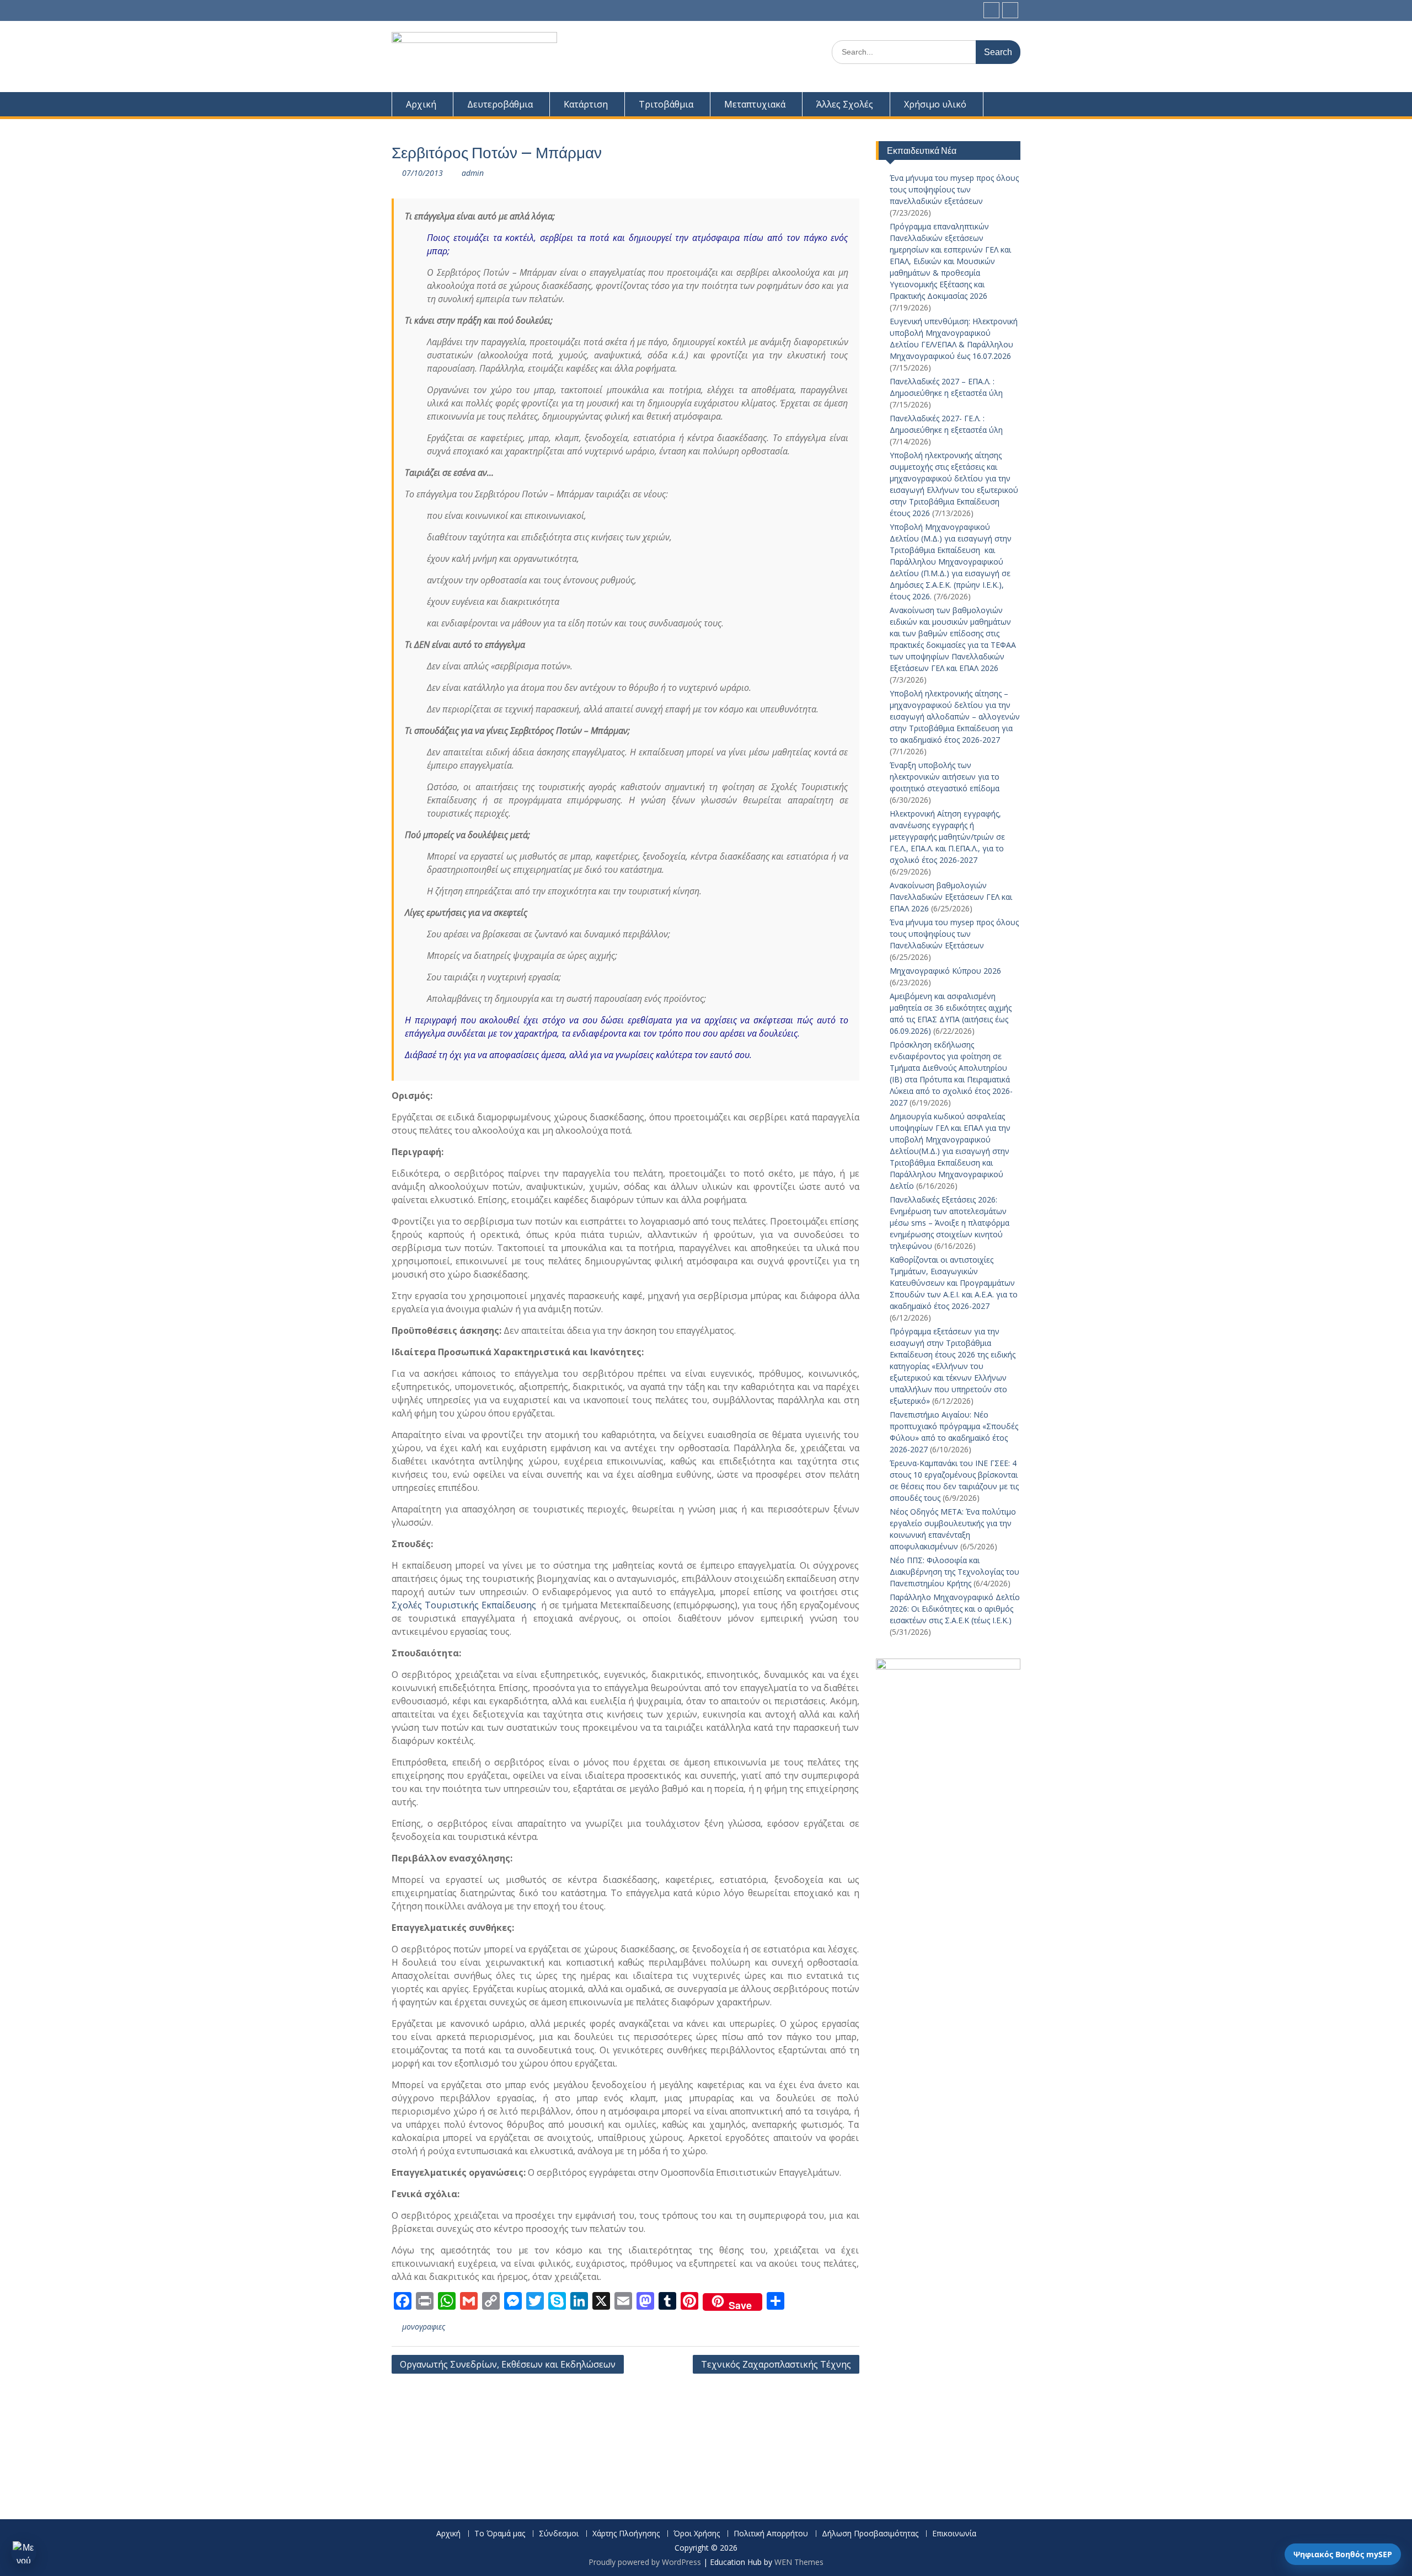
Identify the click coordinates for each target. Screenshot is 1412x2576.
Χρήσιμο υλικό (935, 104)
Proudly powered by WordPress (645, 2562)
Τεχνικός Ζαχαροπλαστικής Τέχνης (776, 2364)
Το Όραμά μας (500, 2534)
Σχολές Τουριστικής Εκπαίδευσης (464, 1605)
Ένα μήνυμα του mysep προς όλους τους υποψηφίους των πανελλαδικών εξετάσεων (954, 189)
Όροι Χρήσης (697, 2534)
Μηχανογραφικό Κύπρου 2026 (945, 971)
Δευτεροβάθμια (500, 104)
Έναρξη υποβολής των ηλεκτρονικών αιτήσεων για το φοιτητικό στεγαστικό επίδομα (946, 777)
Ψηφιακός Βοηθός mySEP (1343, 2554)
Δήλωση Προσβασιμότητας (870, 2534)
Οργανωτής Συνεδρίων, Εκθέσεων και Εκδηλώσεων (508, 2364)
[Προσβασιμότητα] (24, 2552)
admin (473, 173)
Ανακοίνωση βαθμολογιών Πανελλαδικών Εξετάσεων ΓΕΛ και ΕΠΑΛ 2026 (951, 897)
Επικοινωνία (954, 2534)
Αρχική (421, 104)
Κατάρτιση (586, 104)
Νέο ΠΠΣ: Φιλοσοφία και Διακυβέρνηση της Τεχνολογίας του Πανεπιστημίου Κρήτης (954, 1572)
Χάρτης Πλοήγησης (626, 2534)
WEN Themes (799, 2562)
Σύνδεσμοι (559, 2534)
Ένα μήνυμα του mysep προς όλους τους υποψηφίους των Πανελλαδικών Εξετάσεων (954, 934)
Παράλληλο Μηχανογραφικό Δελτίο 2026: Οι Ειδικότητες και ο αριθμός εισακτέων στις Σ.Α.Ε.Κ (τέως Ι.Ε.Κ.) (955, 1609)
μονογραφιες (424, 2327)
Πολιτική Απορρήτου (771, 2534)
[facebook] (991, 10)
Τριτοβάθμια (666, 104)
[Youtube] (1010, 10)
